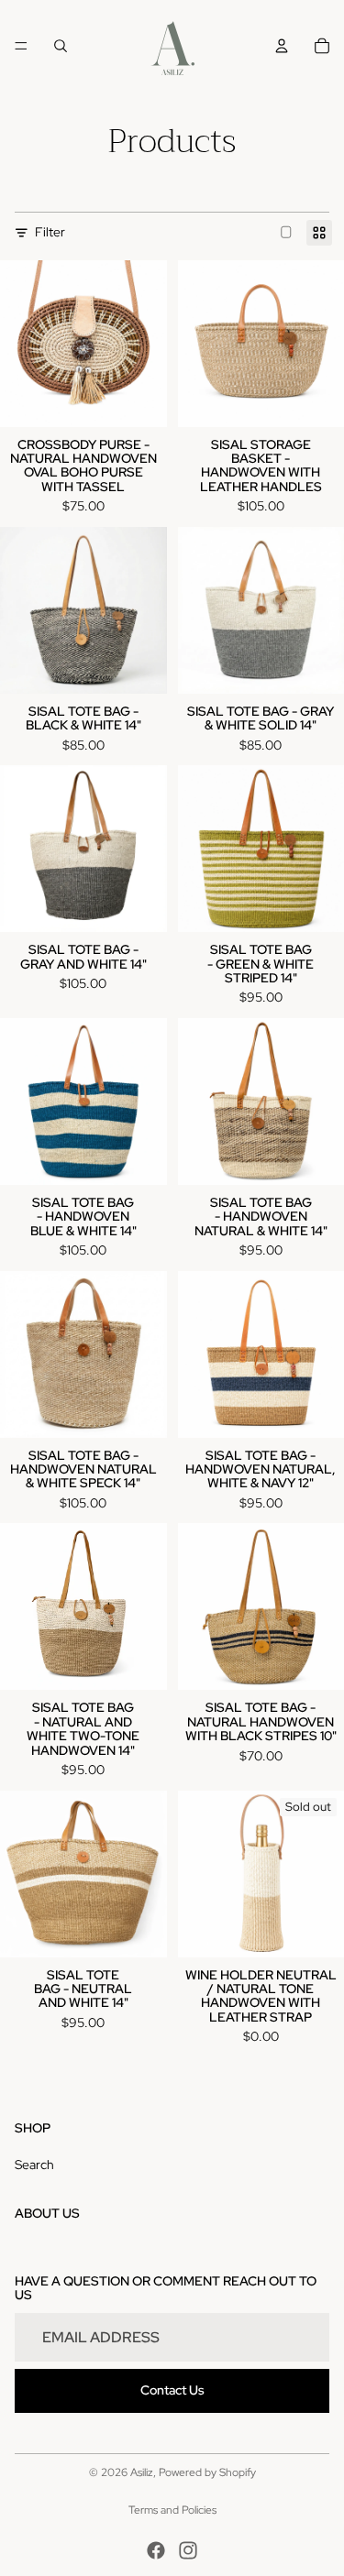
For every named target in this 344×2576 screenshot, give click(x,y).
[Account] (282, 46)
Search (34, 2165)
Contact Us (172, 2390)
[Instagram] (188, 2550)
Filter (50, 232)
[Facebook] (156, 2550)
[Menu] (21, 46)
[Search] (61, 46)
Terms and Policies (172, 2510)
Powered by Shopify (207, 2472)
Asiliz (142, 2472)
